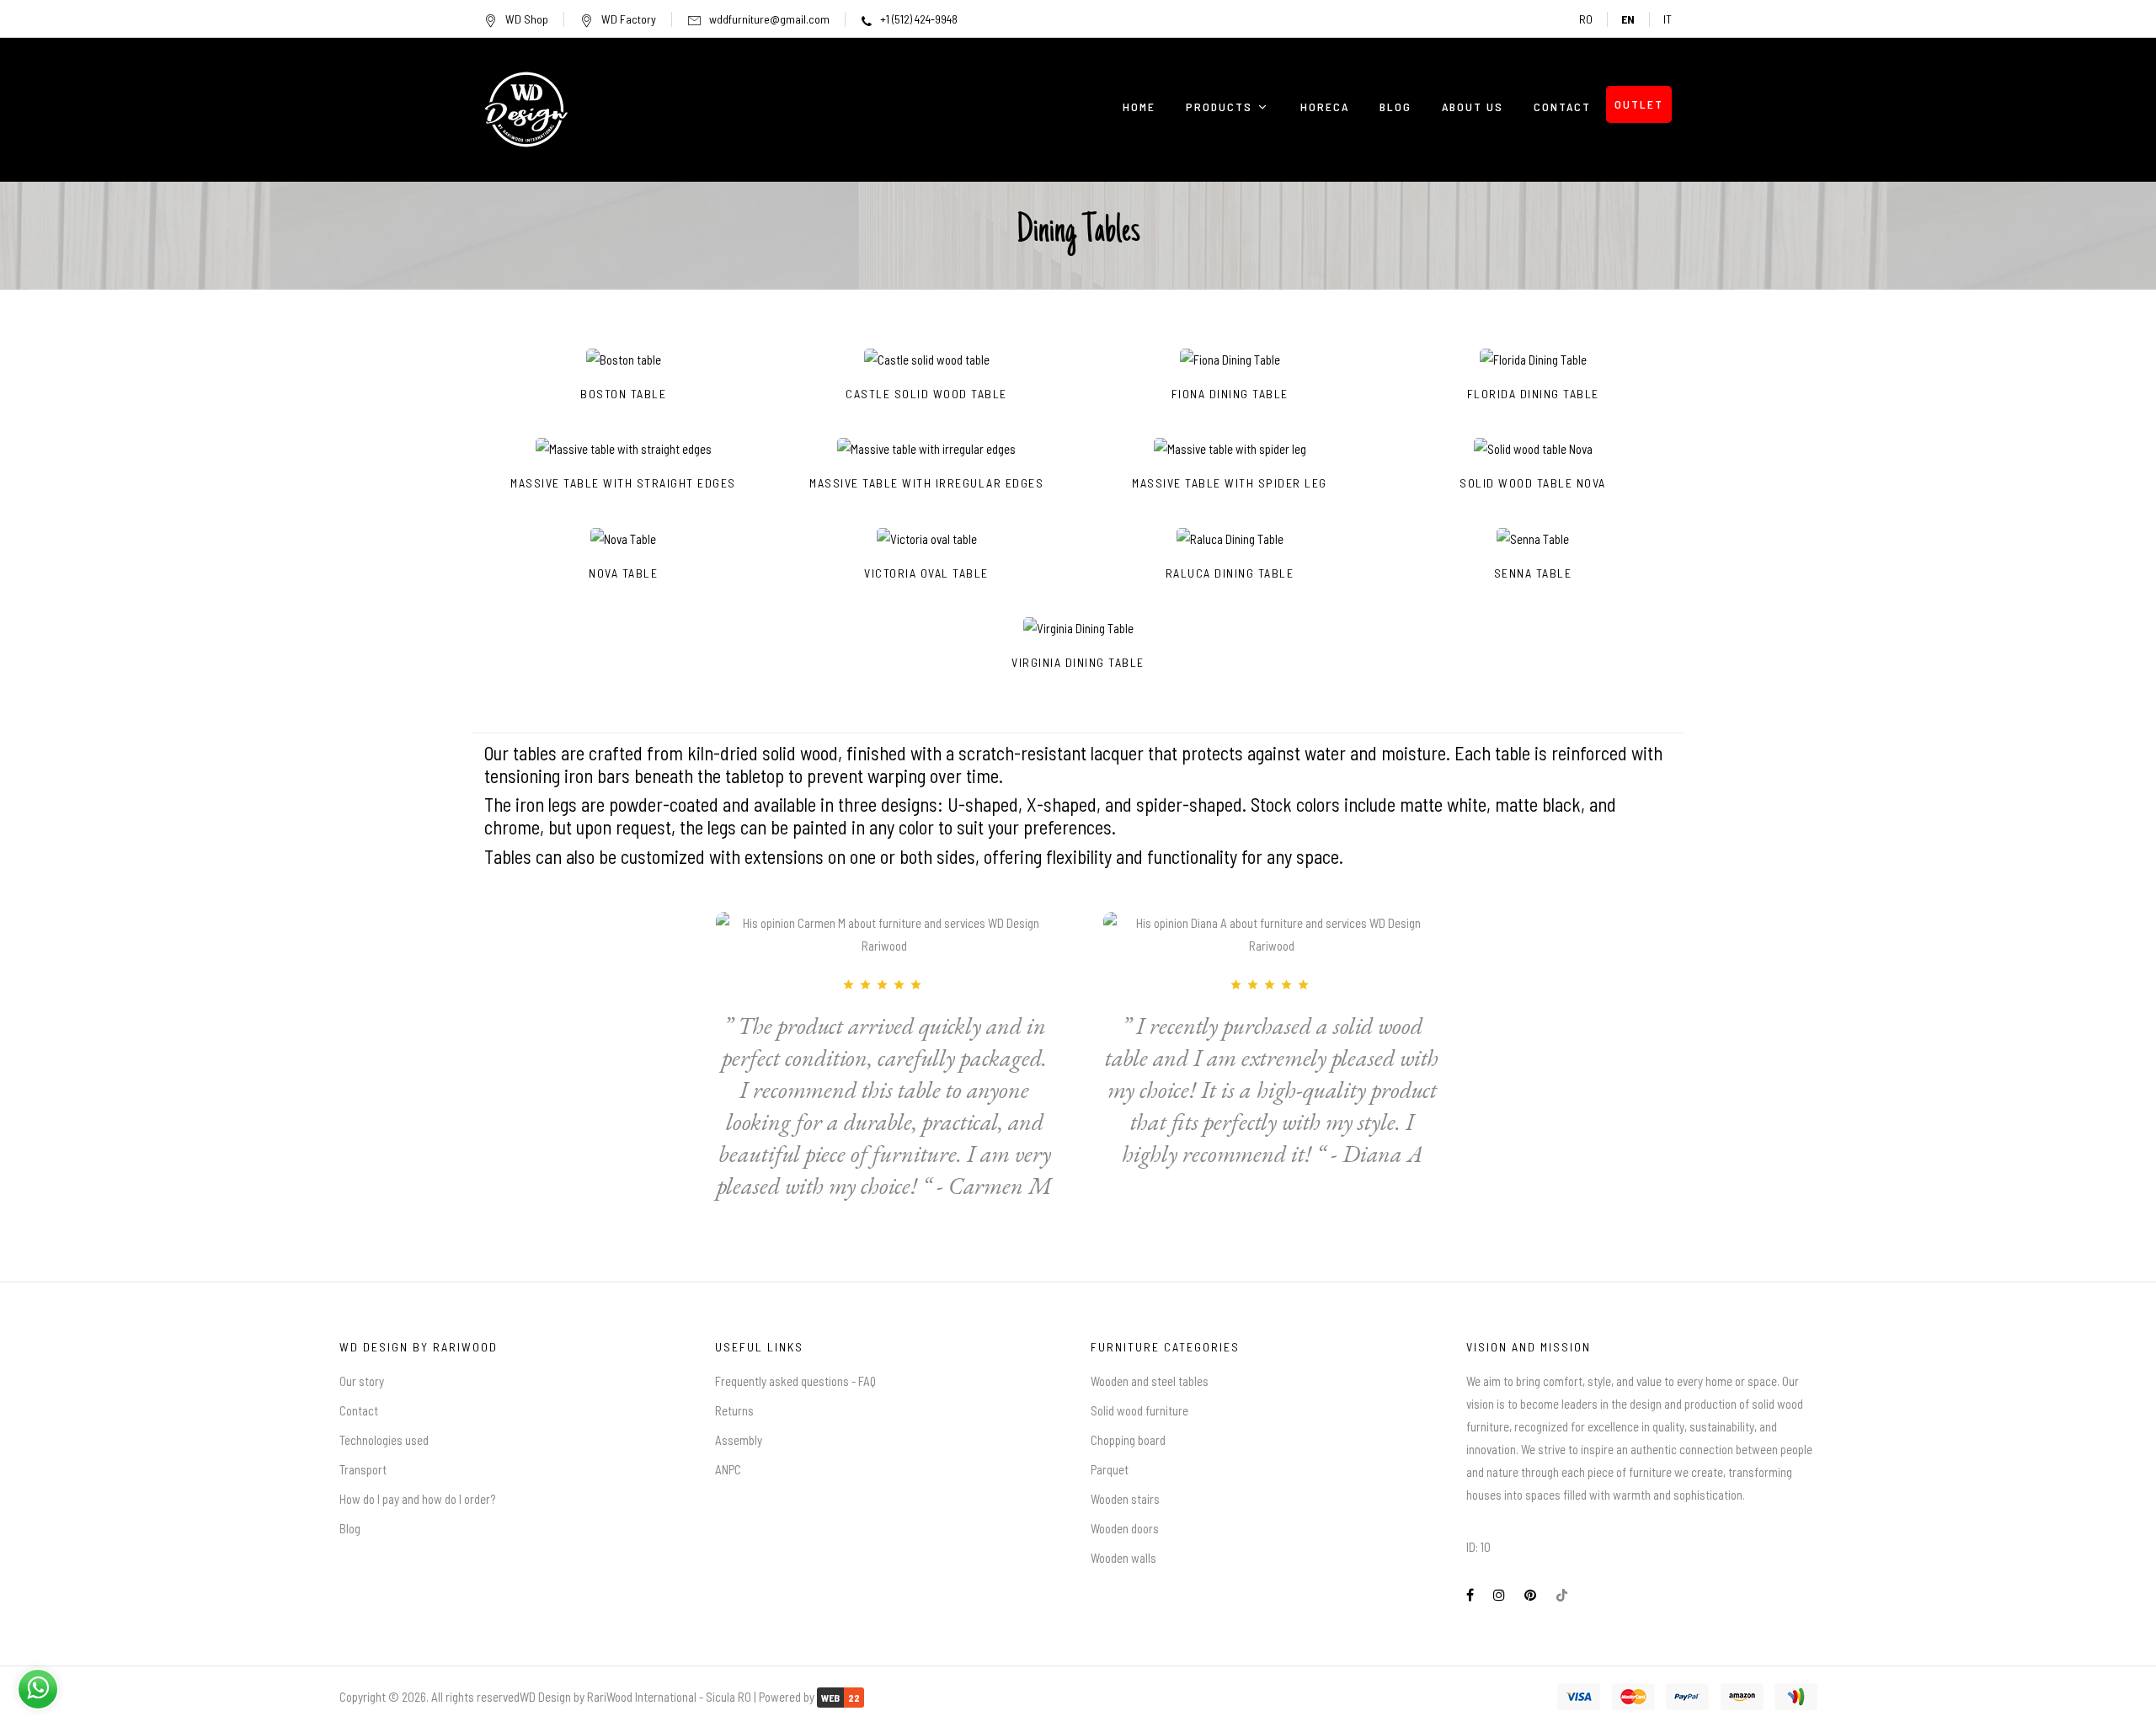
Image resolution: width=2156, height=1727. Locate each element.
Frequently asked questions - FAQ (795, 1381)
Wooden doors (1125, 1528)
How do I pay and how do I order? (417, 1499)
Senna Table (1533, 573)
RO (1586, 19)
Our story (362, 1381)
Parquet (1110, 1469)
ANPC (728, 1469)
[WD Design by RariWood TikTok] (1562, 1595)
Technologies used (384, 1440)
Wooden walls (1123, 1558)
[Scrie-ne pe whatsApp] (38, 1687)
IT (1668, 19)
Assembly (739, 1440)
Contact (359, 1410)
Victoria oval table (926, 573)
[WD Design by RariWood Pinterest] (1530, 1595)
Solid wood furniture (1139, 1410)
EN (1628, 19)
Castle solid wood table (926, 394)
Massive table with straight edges (623, 483)
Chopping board (1128, 1440)
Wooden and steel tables (1150, 1381)
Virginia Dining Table (1078, 663)
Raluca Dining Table (1230, 573)
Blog (350, 1528)
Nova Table (623, 573)
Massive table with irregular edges (926, 483)
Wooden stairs (1125, 1499)
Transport (363, 1469)
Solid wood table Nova (1533, 483)
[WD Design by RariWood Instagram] (1499, 1595)
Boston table (623, 394)
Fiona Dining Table (1230, 394)
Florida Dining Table (1533, 394)
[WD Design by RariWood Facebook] (1470, 1595)
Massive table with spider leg (1230, 483)
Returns (734, 1410)
